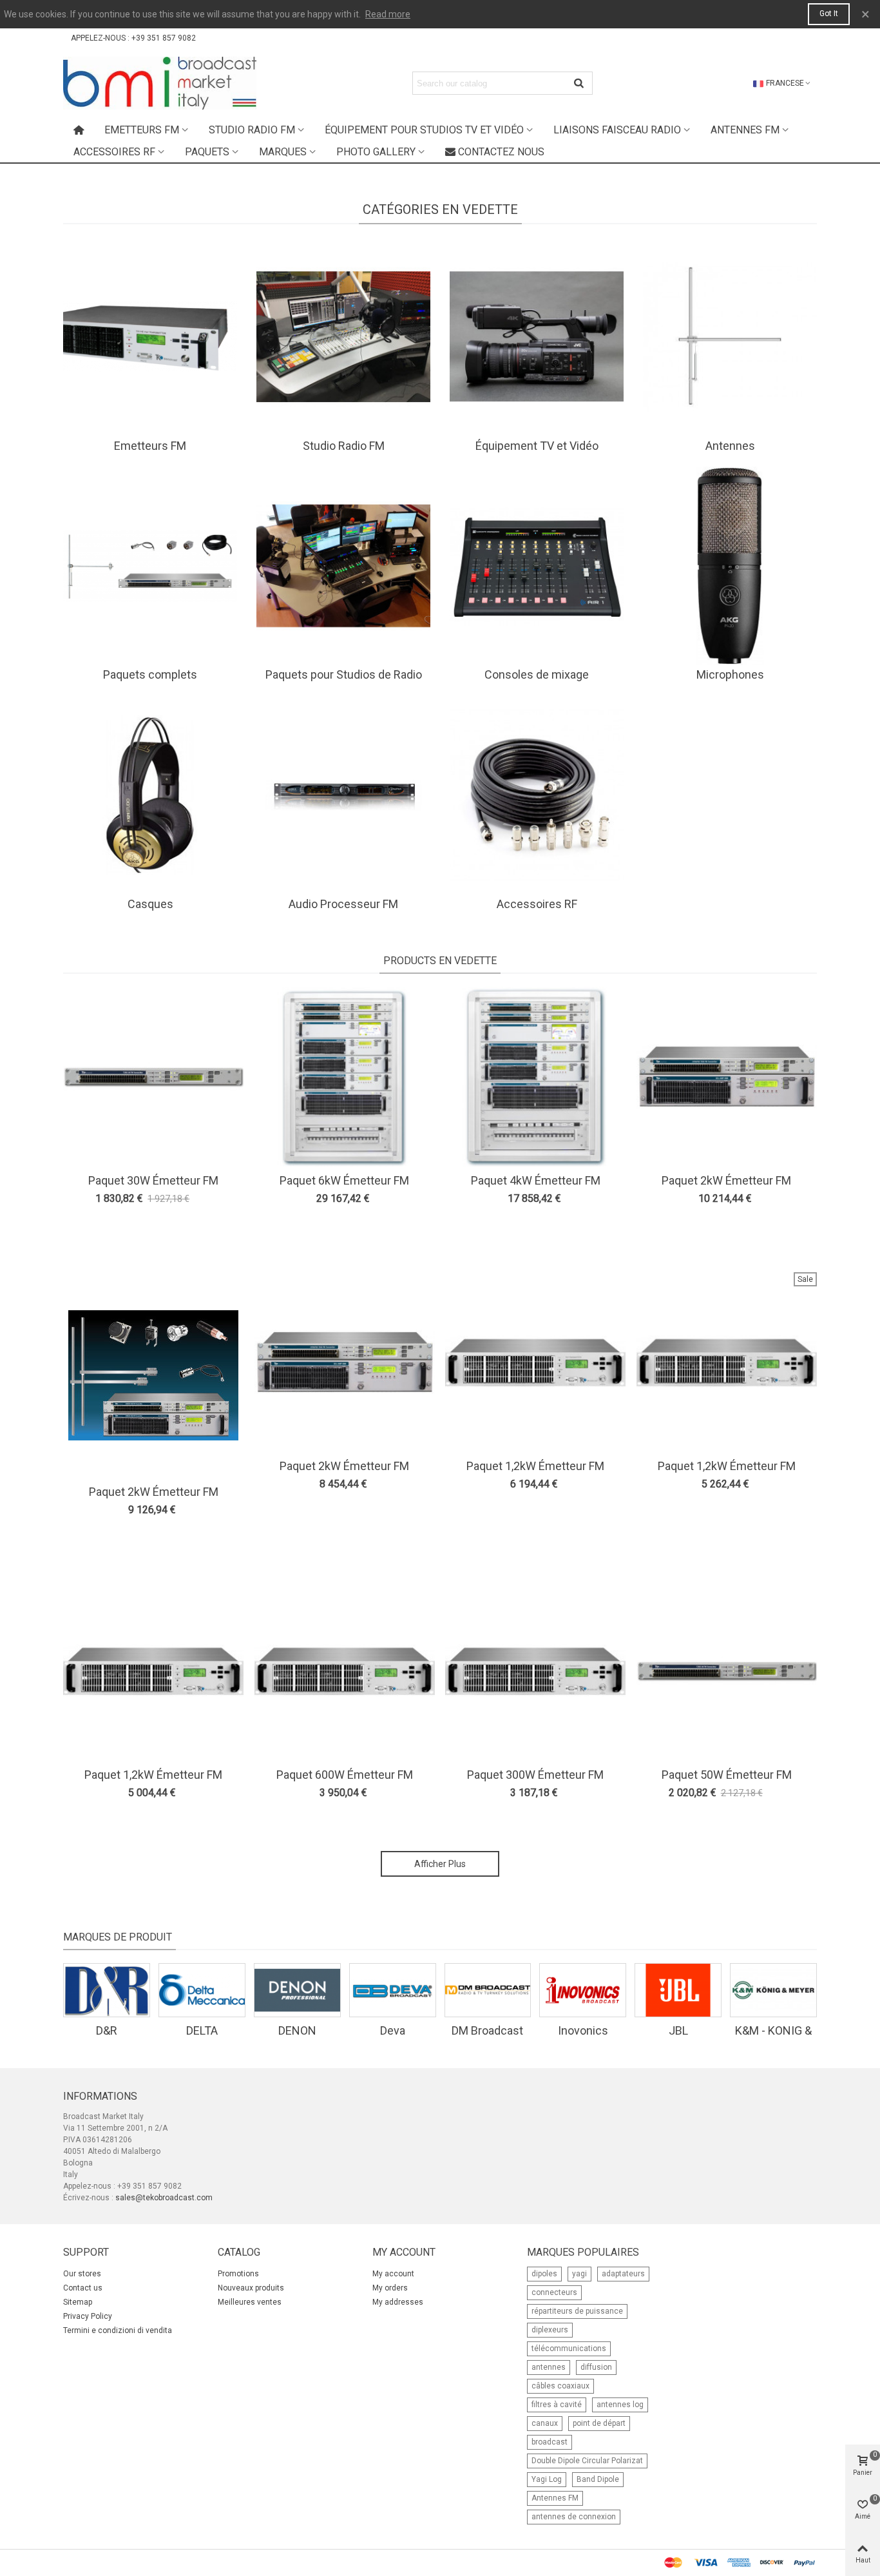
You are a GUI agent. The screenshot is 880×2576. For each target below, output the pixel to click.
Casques (150, 904)
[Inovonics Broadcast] (583, 1990)
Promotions (238, 2274)
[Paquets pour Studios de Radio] (343, 565)
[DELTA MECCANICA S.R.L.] (202, 1990)
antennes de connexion (574, 2517)
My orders (390, 2288)
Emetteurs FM (142, 130)
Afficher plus (440, 1864)
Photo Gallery (376, 152)
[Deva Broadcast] (393, 1990)
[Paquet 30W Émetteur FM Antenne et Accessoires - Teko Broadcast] (153, 1077)
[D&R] (107, 1990)
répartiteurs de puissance (577, 2311)
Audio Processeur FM (343, 904)
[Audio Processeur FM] (343, 795)
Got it (829, 14)
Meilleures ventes (250, 2302)
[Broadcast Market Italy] (160, 83)
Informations (100, 2096)
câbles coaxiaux (560, 2386)
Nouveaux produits (251, 2288)
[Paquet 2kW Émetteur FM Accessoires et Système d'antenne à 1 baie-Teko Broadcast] (345, 1362)
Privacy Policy (88, 2316)
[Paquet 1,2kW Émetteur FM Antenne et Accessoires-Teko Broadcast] (153, 1671)
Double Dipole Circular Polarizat (587, 2461)
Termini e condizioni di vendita (118, 2330)
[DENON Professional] (297, 1990)
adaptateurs (623, 2274)
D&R (107, 2030)
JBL (678, 2030)
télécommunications (569, 2348)
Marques (283, 152)
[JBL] (678, 1990)
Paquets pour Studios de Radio (344, 674)
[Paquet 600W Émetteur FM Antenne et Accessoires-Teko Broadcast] (345, 1671)
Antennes (730, 446)
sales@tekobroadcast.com (164, 2198)
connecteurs (554, 2292)
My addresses (398, 2302)
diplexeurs (550, 2330)
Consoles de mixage (537, 674)
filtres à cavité (557, 2405)
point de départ (599, 2423)
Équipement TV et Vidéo (537, 446)
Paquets (207, 152)
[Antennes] (730, 336)
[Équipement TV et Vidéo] (537, 336)
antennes (549, 2367)
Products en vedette (440, 961)
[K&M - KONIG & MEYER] (773, 1990)
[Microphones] (730, 565)
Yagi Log (547, 2479)
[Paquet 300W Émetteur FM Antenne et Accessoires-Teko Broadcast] (535, 1671)
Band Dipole (598, 2479)
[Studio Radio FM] (343, 336)
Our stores (82, 2274)
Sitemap (78, 2302)
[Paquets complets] (150, 565)
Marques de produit (118, 1937)
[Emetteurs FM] (150, 336)
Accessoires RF (114, 152)
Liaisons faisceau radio (617, 130)
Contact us (83, 2288)
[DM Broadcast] (488, 1990)
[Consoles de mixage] (537, 565)
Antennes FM (745, 130)
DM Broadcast (487, 2030)
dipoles (544, 2274)
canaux (545, 2423)
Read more (388, 14)
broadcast (550, 2442)
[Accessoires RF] (537, 795)
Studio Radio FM (252, 130)
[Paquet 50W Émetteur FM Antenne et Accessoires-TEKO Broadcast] (727, 1671)
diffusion (596, 2367)
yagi (579, 2274)
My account (393, 2274)
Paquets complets (150, 674)
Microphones (730, 674)
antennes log (620, 2405)
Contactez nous (501, 152)
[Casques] (150, 795)
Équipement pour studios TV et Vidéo (424, 130)
